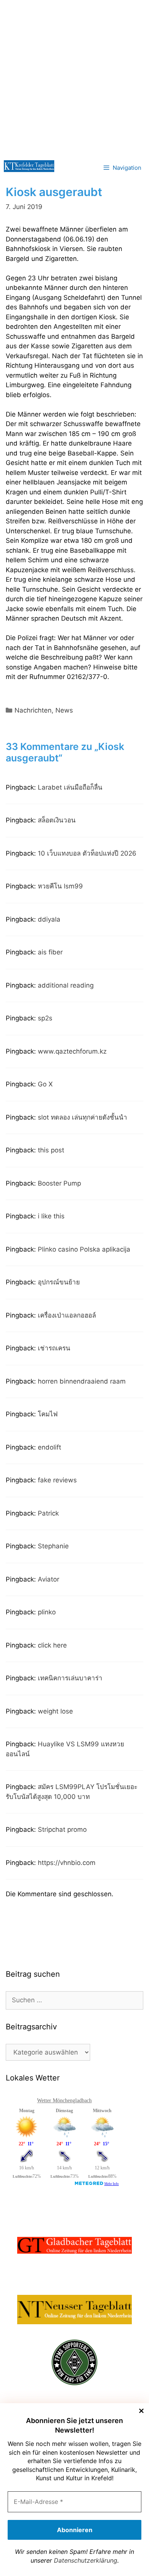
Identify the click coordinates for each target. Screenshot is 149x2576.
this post (51, 1150)
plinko (47, 1612)
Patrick (48, 1513)
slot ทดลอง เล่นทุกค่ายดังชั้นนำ (83, 1117)
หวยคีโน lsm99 (60, 886)
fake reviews (57, 1480)
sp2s (45, 1018)
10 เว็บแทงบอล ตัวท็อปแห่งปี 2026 (87, 853)
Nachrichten (33, 710)
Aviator (49, 1579)
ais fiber (50, 952)
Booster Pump (59, 1183)
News (64, 710)
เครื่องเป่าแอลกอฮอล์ (67, 1315)
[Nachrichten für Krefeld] (29, 166)
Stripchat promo (62, 1829)
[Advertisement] (74, 78)
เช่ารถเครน (54, 1348)
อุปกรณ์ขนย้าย (59, 1282)
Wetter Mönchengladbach (64, 2101)
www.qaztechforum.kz (72, 1051)
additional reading (66, 985)
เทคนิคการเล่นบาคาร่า (70, 1678)
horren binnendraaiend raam (82, 1381)
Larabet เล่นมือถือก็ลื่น (70, 787)
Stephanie (53, 1546)
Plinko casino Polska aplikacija (84, 1249)
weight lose (55, 1711)
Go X (45, 1084)
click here (52, 1645)
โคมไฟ (48, 1414)
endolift (49, 1447)
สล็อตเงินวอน (57, 820)
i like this (51, 1216)
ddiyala (49, 919)
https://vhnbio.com (67, 1863)
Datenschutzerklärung (86, 2560)
